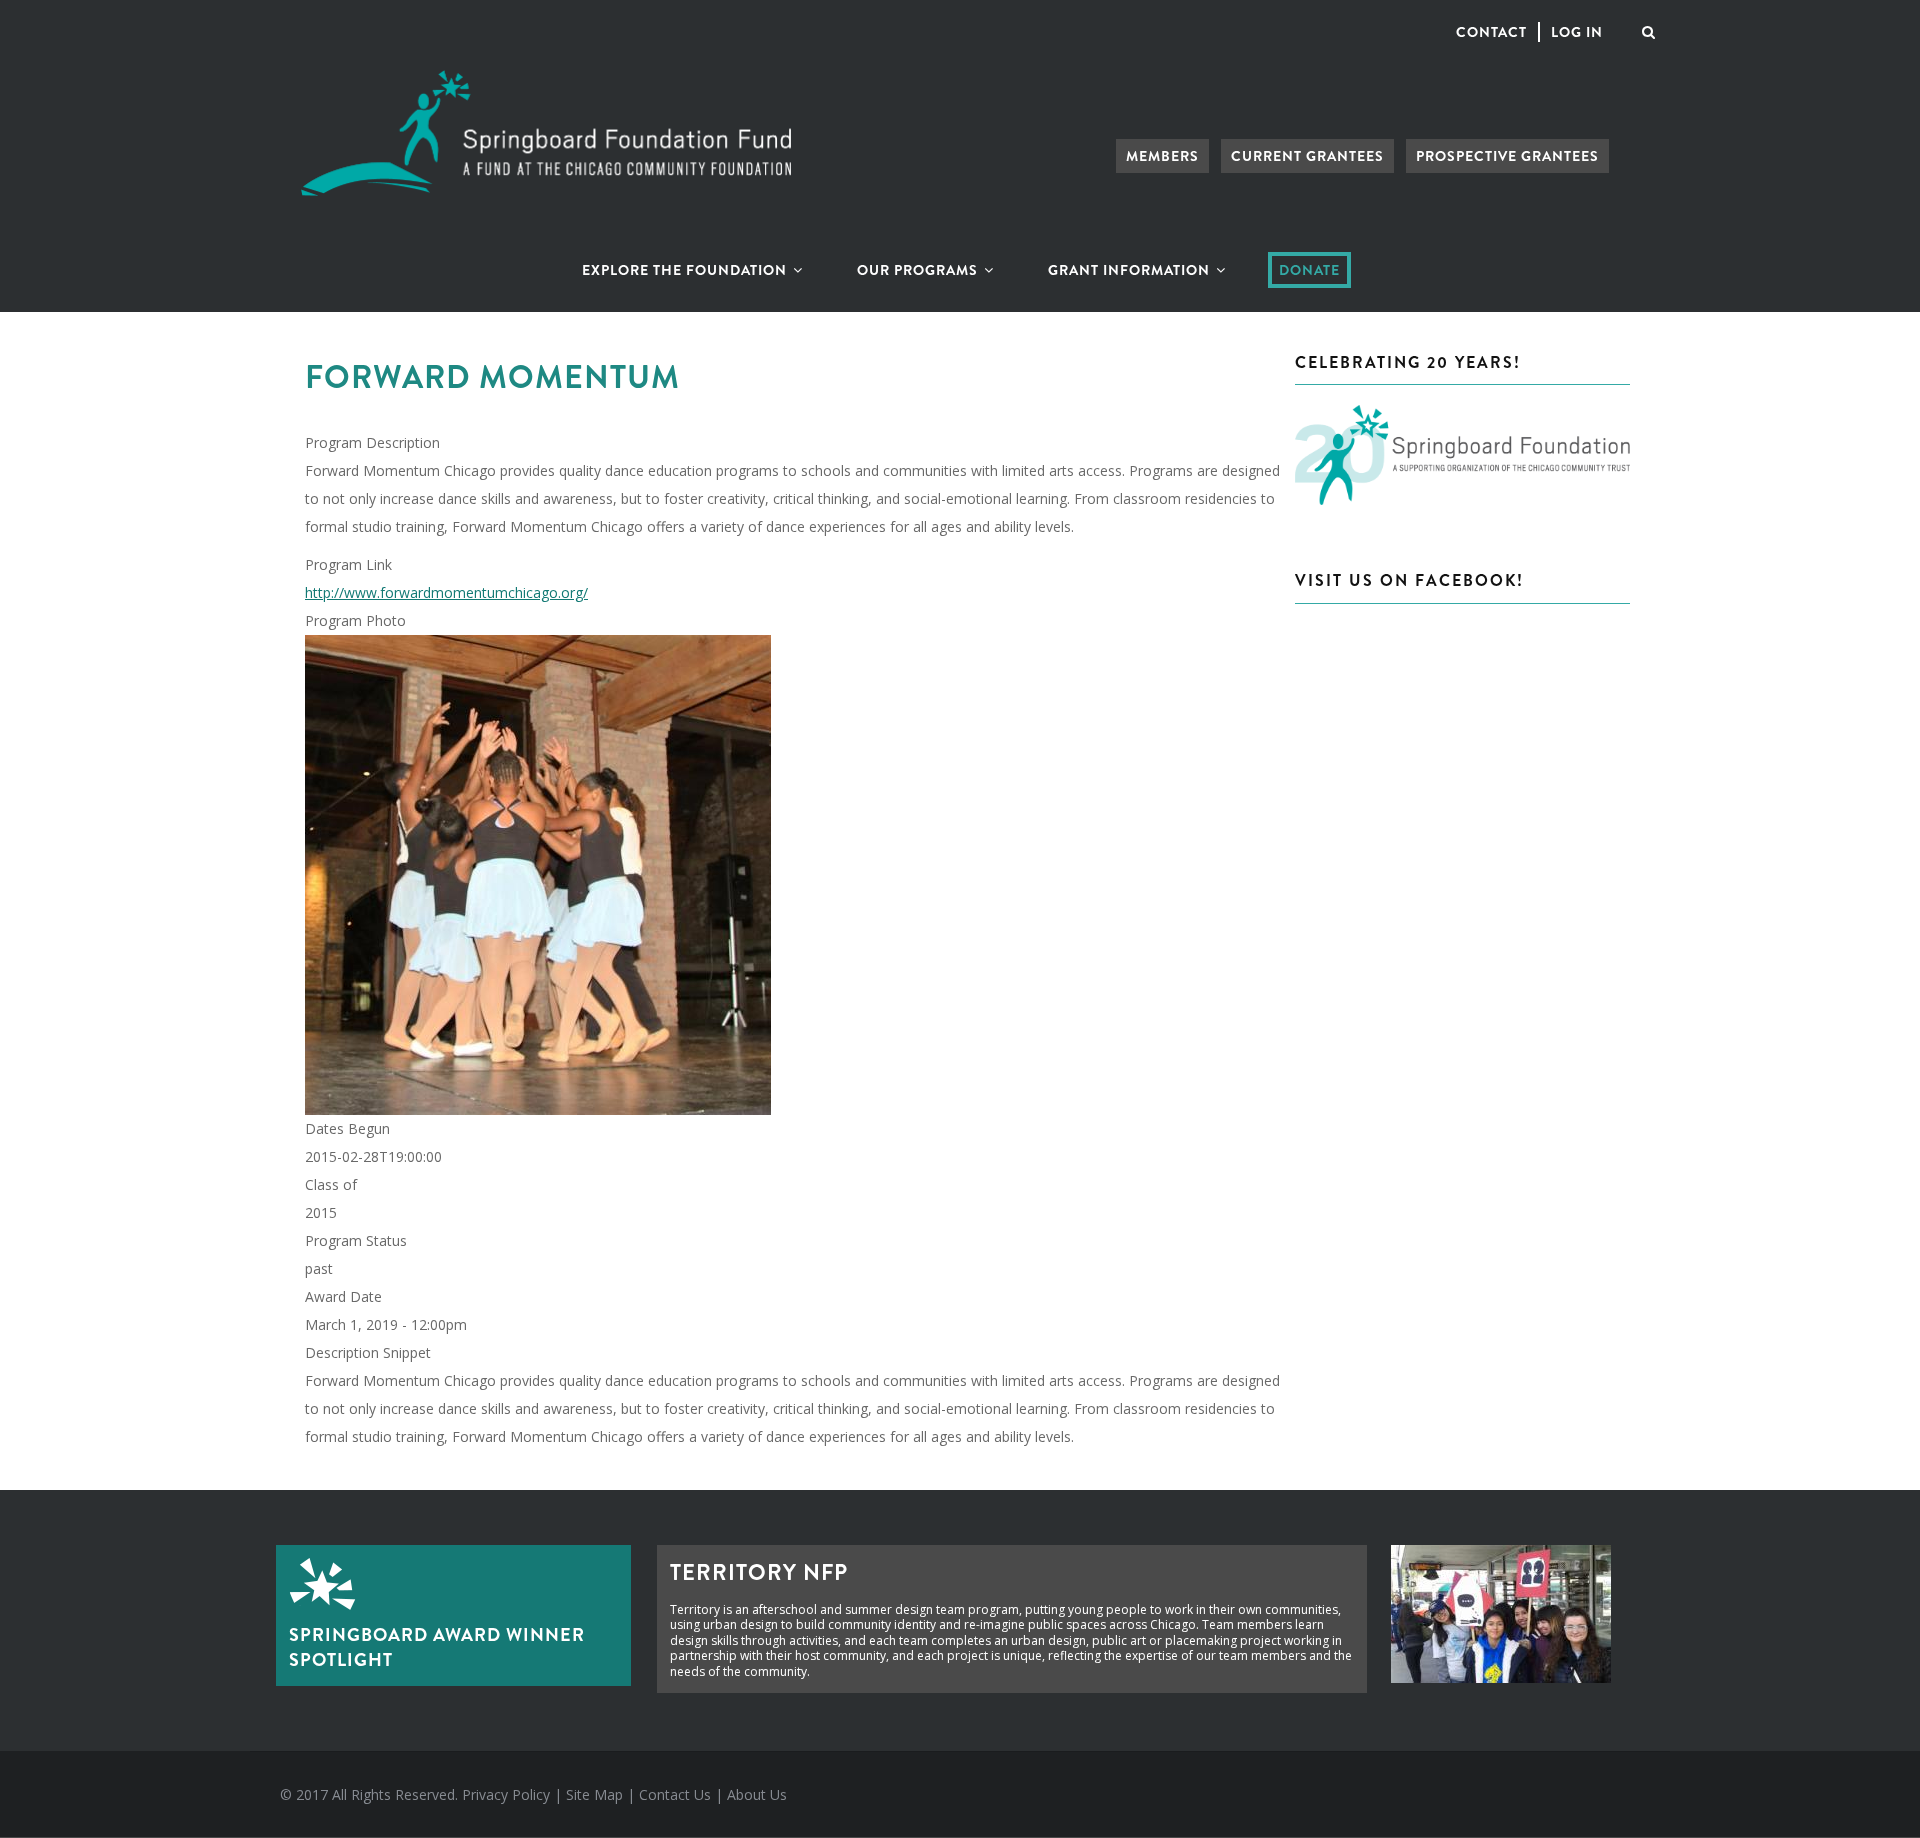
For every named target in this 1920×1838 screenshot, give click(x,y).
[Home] (546, 85)
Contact (1491, 32)
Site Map (594, 1794)
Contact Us (675, 1794)
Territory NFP (759, 1572)
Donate (1309, 270)
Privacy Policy (506, 1794)
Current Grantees (1307, 156)
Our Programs (919, 270)
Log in (1577, 32)
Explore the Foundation (686, 270)
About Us (757, 1794)
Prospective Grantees (1507, 156)
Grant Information (1131, 270)
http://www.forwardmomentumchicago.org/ (446, 592)
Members (1162, 156)
